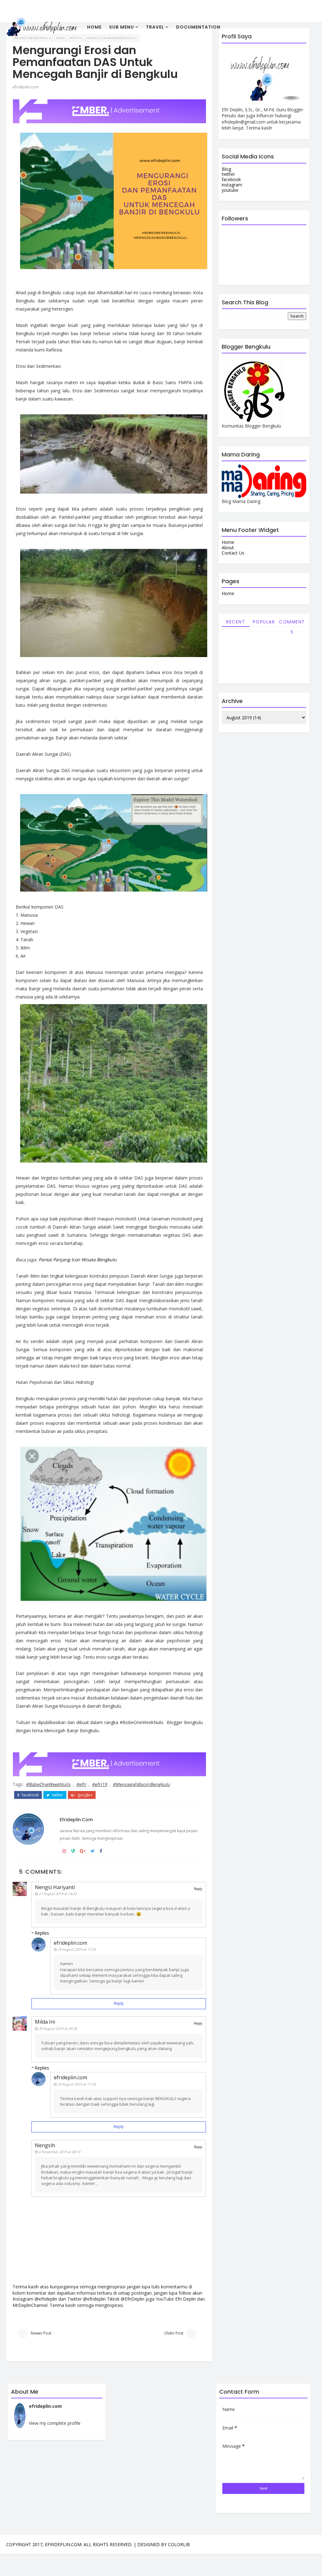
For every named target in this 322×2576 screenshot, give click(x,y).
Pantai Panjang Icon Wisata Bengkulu (78, 1260)
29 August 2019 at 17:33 (77, 1949)
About (228, 547)
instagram (232, 185)
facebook (30, 1795)
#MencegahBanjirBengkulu (141, 1784)
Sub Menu (122, 27)
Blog (226, 169)
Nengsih (45, 2145)
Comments (292, 623)
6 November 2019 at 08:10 (59, 2152)
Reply (198, 1889)
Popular (264, 622)
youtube (230, 190)
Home (94, 27)
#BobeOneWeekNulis (48, 1784)
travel (155, 27)
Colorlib (179, 2544)
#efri (81, 1784)
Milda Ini (45, 2022)
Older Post (174, 2333)
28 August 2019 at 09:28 (58, 2029)
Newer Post (41, 2333)
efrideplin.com (26, 87)
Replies (42, 1933)
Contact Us (233, 553)
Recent (236, 622)
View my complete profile (55, 2423)
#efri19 (99, 1784)
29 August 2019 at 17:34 (77, 2084)
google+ (85, 1795)
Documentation (198, 27)
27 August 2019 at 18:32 (58, 1894)
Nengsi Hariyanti (55, 1887)
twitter (57, 1795)
